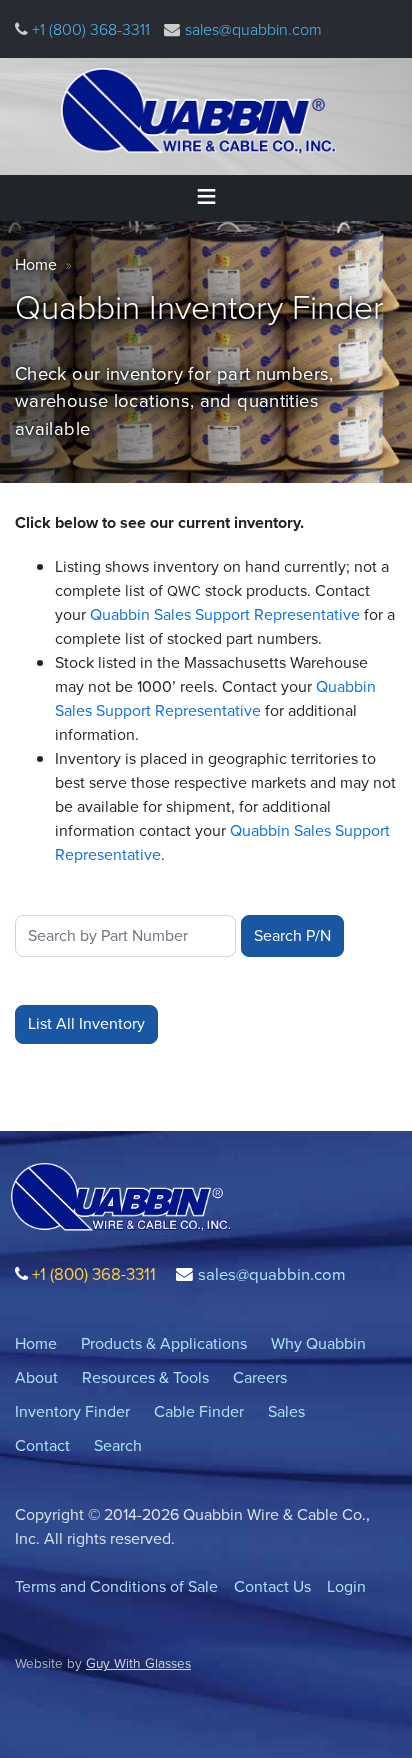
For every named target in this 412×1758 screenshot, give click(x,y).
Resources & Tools (145, 1377)
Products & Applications (164, 1343)
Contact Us (272, 1586)
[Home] (198, 111)
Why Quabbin (318, 1343)
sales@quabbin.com (253, 29)
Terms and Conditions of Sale (116, 1586)
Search (118, 1445)
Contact (42, 1445)
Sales (286, 1411)
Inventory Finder (72, 1411)
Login (346, 1586)
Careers (260, 1377)
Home (36, 264)
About (36, 1377)
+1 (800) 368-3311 (89, 29)
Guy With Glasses (138, 1663)
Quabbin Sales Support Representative (227, 614)
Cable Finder (199, 1411)
